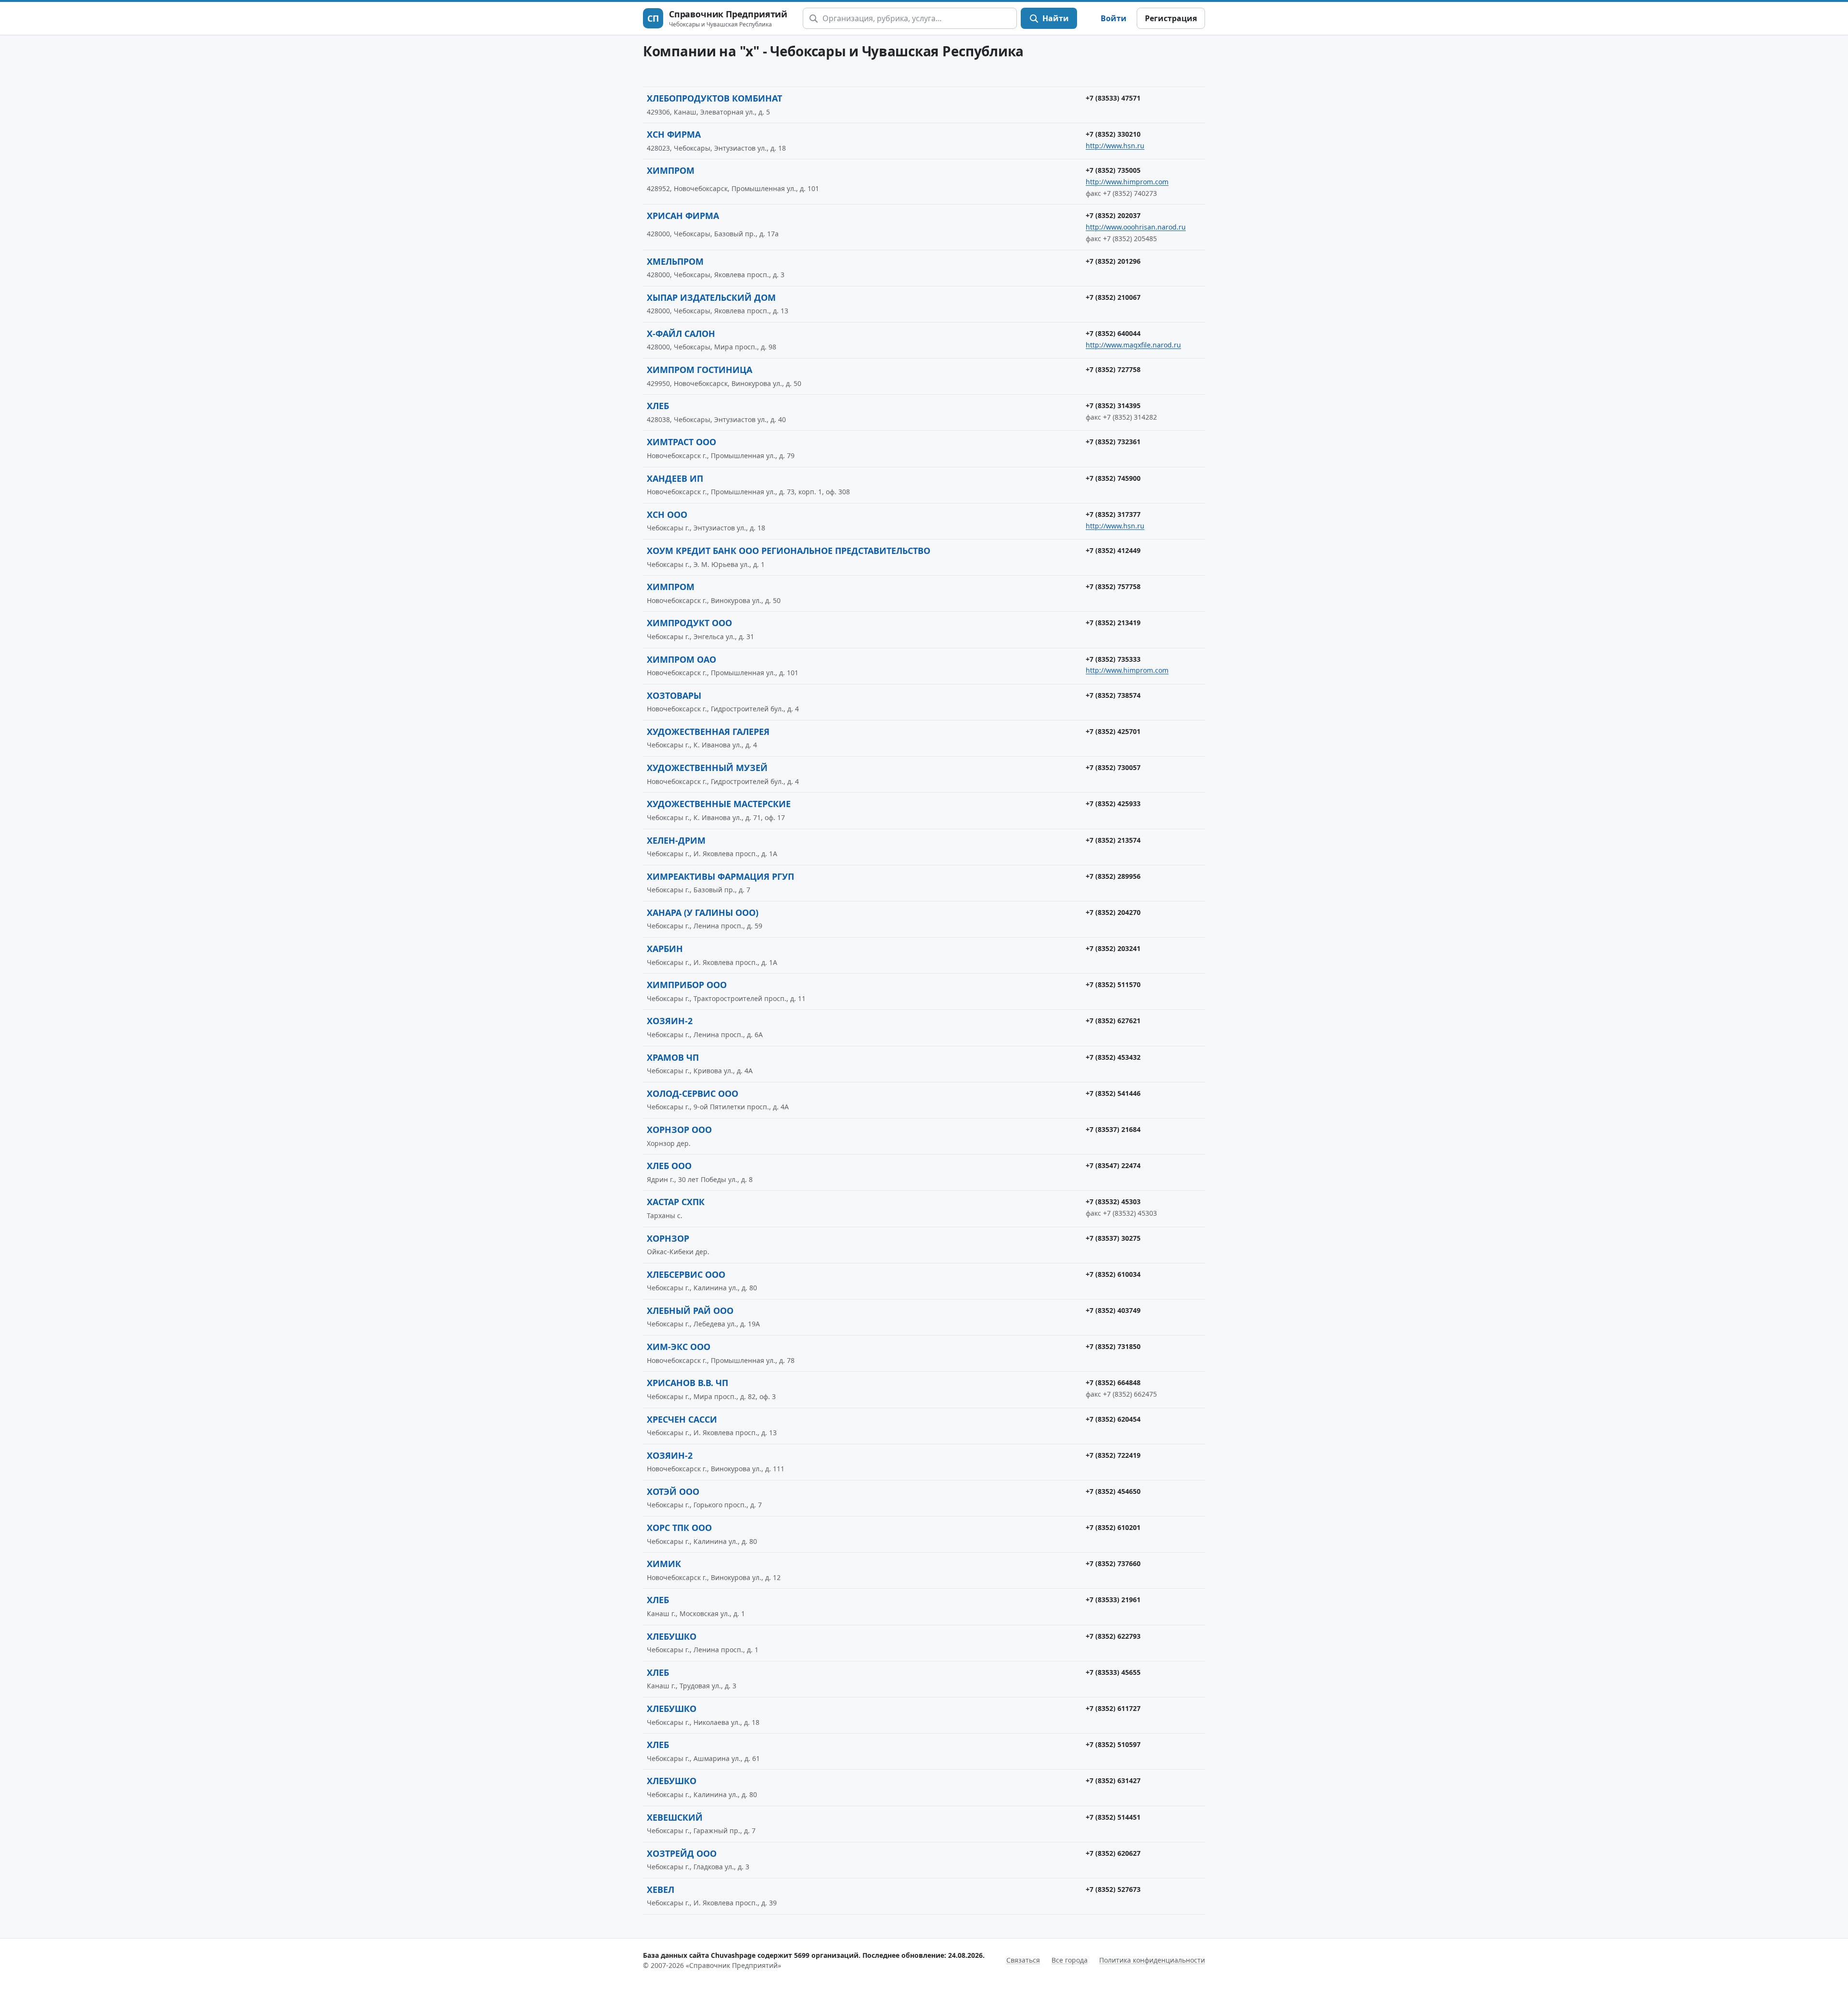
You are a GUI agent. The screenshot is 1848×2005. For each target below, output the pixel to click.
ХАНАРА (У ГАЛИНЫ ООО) (703, 913)
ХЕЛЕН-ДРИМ (676, 840)
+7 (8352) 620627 (1113, 1853)
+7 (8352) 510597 (1113, 1744)
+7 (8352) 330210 (1113, 134)
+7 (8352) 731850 (1113, 1346)
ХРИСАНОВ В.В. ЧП (687, 1383)
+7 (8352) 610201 (1113, 1527)
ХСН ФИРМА (674, 134)
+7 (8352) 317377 (1113, 514)
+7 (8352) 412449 (1113, 550)
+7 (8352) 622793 (1113, 1636)
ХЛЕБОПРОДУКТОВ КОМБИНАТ (714, 98)
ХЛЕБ (658, 406)
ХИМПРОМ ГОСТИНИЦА (699, 370)
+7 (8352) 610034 (1113, 1274)
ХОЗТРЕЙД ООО (682, 1853)
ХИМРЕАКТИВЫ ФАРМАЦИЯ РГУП (720, 876)
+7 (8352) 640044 (1113, 333)
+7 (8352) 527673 (1113, 1889)
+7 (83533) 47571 (1113, 98)
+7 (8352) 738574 (1113, 695)
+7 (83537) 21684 (1113, 1129)
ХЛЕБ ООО (669, 1166)
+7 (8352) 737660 (1113, 1563)
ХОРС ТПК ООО (679, 1528)
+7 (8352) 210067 (1113, 297)
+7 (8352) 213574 (1113, 840)
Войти (1114, 18)
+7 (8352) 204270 (1113, 912)
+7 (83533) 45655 (1113, 1672)
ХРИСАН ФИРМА (683, 216)
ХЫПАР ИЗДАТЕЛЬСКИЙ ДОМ (711, 297)
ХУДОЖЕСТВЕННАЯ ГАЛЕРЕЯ (708, 732)
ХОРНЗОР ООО (679, 1130)
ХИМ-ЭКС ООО (679, 1347)
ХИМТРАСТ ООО (681, 442)
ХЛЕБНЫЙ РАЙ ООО (690, 1311)
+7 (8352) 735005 (1113, 170)
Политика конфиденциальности (1152, 1960)
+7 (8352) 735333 (1113, 659)
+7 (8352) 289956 (1113, 876)
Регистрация (1171, 18)
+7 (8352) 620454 (1113, 1419)
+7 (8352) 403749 (1113, 1310)
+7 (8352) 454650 (1113, 1491)
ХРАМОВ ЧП (673, 1057)
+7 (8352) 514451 (1113, 1817)
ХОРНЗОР (668, 1238)
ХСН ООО (667, 514)
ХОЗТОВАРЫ (674, 695)
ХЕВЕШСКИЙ (675, 1817)
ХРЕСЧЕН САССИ (682, 1419)
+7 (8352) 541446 (1113, 1093)
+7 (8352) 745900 (1113, 478)
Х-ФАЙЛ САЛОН (681, 334)
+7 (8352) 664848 (1113, 1382)
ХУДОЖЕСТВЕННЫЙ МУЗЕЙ (707, 768)
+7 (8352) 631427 (1113, 1780)
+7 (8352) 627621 (1113, 1021)
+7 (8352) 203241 (1113, 948)
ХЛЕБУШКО (672, 1636)
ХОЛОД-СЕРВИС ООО (693, 1093)
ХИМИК (664, 1564)
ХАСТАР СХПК (676, 1202)
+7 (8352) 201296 (1113, 261)
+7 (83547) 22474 (1113, 1165)
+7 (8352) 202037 (1113, 215)
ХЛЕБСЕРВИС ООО (686, 1274)
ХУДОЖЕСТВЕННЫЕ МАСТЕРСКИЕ (719, 804)
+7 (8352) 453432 (1113, 1057)
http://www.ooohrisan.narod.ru (1136, 227)
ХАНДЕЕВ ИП (675, 478)
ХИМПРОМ (671, 170)
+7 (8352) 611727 (1113, 1708)
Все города (1070, 1960)
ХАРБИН (665, 949)
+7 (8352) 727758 (1113, 369)
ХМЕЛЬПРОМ (675, 261)
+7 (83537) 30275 (1113, 1238)
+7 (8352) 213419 (1113, 623)
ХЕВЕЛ (661, 1889)
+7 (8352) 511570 (1113, 984)
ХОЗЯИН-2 (670, 1021)
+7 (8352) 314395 (1113, 405)
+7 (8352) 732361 (1113, 442)
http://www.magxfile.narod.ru (1133, 345)
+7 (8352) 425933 (1113, 803)
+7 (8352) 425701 (1113, 731)
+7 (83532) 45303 (1113, 1202)
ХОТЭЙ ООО (673, 1491)
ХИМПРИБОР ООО (687, 985)
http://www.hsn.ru (1115, 146)
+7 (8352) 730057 (1113, 767)
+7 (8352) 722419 (1113, 1455)
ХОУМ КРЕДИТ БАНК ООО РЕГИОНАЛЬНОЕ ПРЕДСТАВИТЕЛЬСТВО (789, 551)
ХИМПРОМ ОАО (681, 659)
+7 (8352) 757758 (1113, 586)
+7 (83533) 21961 (1113, 1600)
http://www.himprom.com (1127, 182)
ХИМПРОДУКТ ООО (689, 623)
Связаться (1023, 1960)
